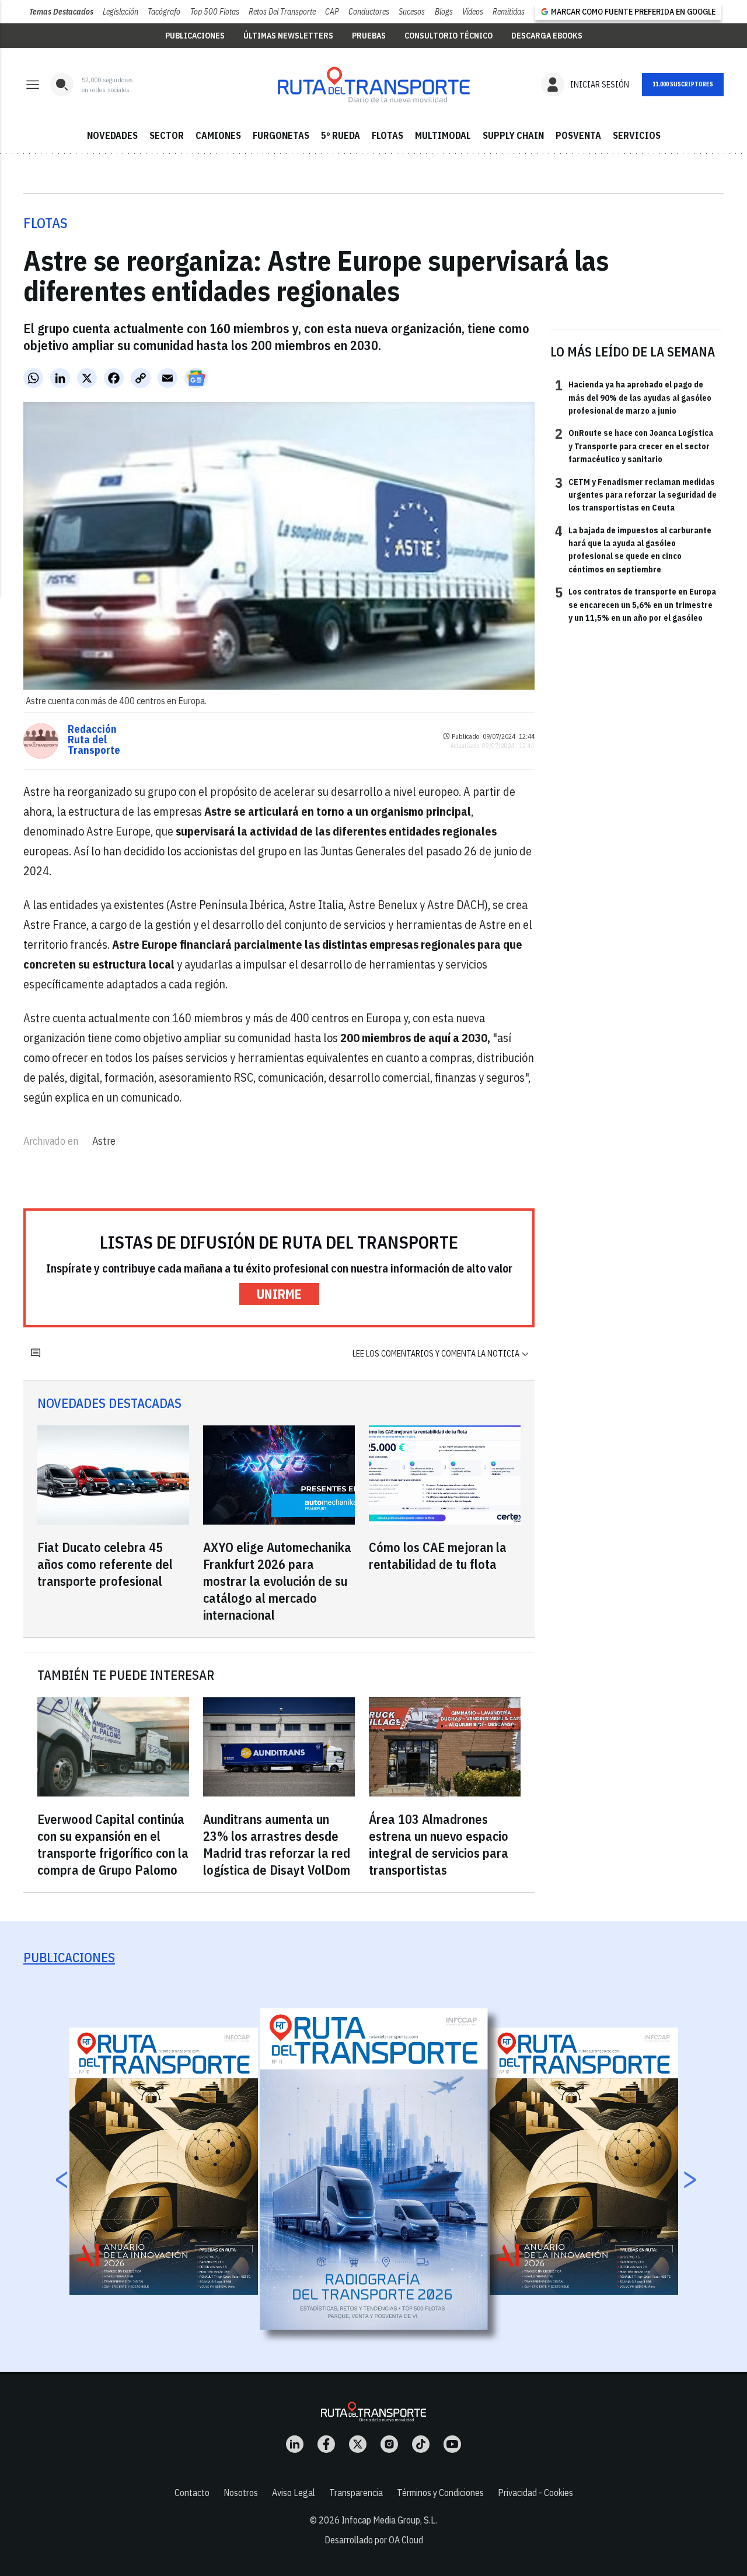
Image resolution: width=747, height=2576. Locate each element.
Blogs (444, 12)
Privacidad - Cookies (535, 2493)
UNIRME (279, 1294)
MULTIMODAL (443, 135)
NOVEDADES (112, 135)
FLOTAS (388, 135)
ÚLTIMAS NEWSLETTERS (288, 36)
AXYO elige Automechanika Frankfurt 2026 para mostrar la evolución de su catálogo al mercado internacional (277, 1581)
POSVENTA (578, 135)
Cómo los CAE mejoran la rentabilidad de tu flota (438, 1556)
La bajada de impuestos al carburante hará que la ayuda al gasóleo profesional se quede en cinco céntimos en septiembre (633, 549)
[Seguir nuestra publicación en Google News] (196, 378)
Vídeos (473, 12)
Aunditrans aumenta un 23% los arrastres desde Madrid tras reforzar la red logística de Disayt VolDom (277, 1844)
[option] (374, 2169)
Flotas (46, 223)
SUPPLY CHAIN (513, 135)
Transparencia (356, 2493)
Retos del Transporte (282, 12)
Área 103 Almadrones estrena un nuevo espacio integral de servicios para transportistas (439, 1844)
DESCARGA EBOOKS (547, 36)
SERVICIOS (637, 135)
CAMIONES (218, 135)
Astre (104, 1141)
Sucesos (412, 12)
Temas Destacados (61, 12)
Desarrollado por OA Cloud (374, 2540)
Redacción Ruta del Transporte (94, 740)
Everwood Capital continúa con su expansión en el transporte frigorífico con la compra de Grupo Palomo (113, 1844)
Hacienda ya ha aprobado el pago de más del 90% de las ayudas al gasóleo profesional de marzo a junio (633, 397)
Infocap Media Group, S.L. (389, 2520)
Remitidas (509, 12)
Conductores (369, 12)
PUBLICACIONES (195, 36)
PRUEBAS (369, 36)
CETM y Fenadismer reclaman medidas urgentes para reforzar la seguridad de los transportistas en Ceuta (636, 494)
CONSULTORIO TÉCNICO (448, 36)
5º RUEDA (341, 135)
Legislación (121, 12)
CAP (332, 12)
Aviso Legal (294, 2493)
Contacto (192, 2493)
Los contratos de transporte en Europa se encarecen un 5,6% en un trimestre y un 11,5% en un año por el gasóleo (636, 604)
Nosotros (241, 2493)
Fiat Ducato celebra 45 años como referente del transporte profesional (105, 1564)
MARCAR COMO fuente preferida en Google (633, 12)
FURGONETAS (281, 135)
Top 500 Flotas (215, 12)
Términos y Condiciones (440, 2493)
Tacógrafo (164, 12)
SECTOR (167, 135)
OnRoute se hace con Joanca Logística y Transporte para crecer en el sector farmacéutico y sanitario (634, 445)
